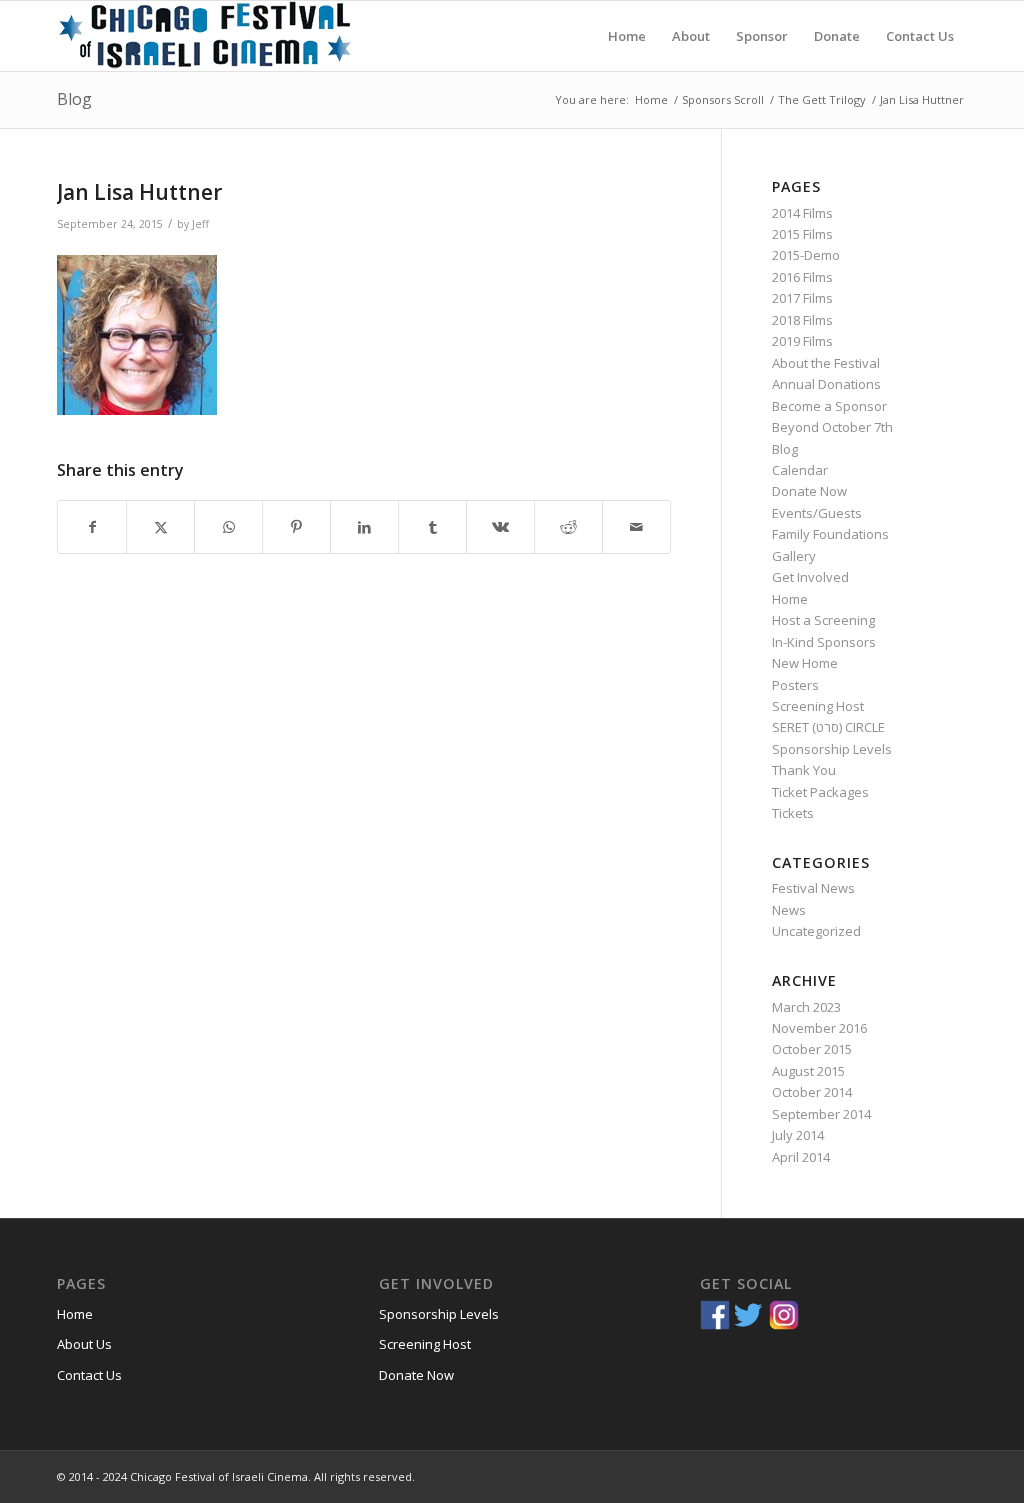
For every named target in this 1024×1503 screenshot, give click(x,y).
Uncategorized (816, 931)
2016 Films (802, 277)
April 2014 (801, 1157)
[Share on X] (160, 527)
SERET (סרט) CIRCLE (828, 727)
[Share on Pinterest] (296, 527)
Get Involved (810, 577)
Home (790, 599)
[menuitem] (627, 36)
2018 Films (802, 320)
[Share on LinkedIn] (364, 527)
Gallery (794, 556)
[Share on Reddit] (568, 527)
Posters (795, 685)
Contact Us (89, 1375)
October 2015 (812, 1049)
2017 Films (802, 298)
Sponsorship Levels (832, 749)
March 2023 (806, 1007)
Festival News (813, 888)
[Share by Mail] (636, 527)
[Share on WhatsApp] (228, 527)
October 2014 (812, 1092)
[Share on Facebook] (92, 527)
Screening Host (818, 706)
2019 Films (802, 341)
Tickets (793, 813)
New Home (805, 663)
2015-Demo (806, 255)
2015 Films (802, 234)
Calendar (800, 470)
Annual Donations (826, 384)
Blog (74, 99)
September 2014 (821, 1114)
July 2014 (798, 1135)
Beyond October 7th (832, 427)
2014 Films (802, 213)
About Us (84, 1344)
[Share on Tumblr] (432, 527)
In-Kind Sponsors (824, 642)
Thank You (804, 770)
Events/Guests (817, 513)
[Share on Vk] (500, 527)
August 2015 (808, 1071)
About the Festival (826, 363)
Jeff (200, 224)
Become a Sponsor (829, 406)
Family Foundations (830, 534)
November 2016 (819, 1028)
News (789, 910)
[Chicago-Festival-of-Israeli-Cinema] (207, 36)
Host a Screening (823, 620)
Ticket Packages (820, 792)
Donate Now (809, 491)
